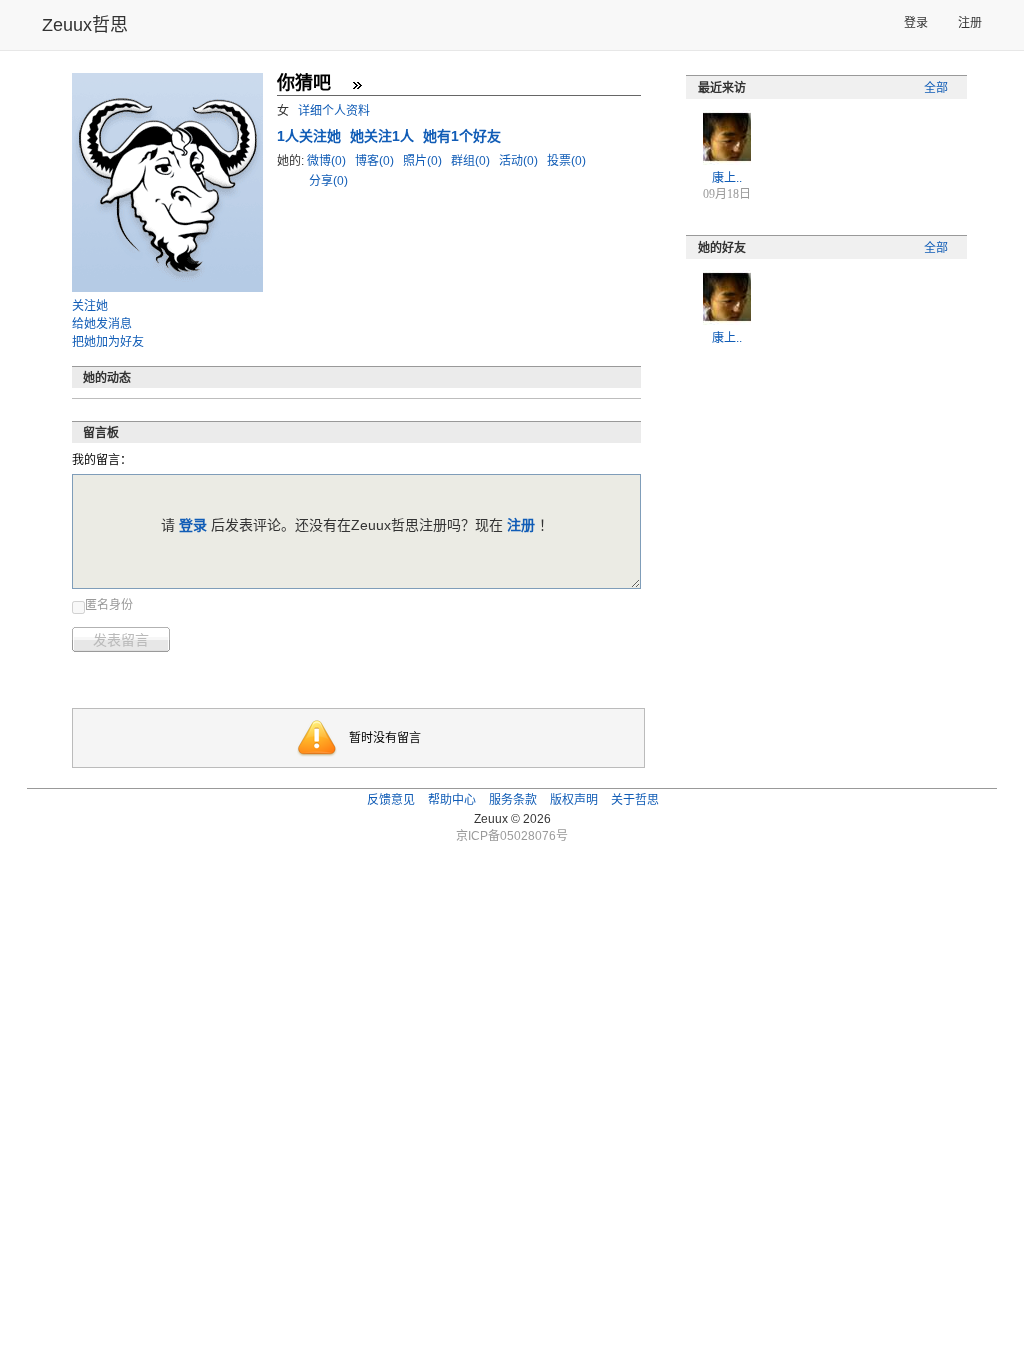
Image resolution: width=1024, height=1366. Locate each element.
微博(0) (328, 161)
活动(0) (520, 161)
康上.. (727, 178)
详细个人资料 (334, 111)
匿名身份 (109, 605)
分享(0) (328, 181)
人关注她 (311, 136)
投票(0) (566, 161)
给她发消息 (102, 324)
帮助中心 (452, 800)
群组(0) (472, 161)
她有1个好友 (462, 136)
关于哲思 (635, 800)
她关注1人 (384, 136)
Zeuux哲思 (85, 25)
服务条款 (513, 800)
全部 (936, 88)
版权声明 (574, 800)
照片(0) (424, 161)
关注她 (90, 306)
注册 (970, 23)
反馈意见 (391, 800)
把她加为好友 (108, 342)
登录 (916, 23)
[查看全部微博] (357, 85)
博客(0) (376, 161)
